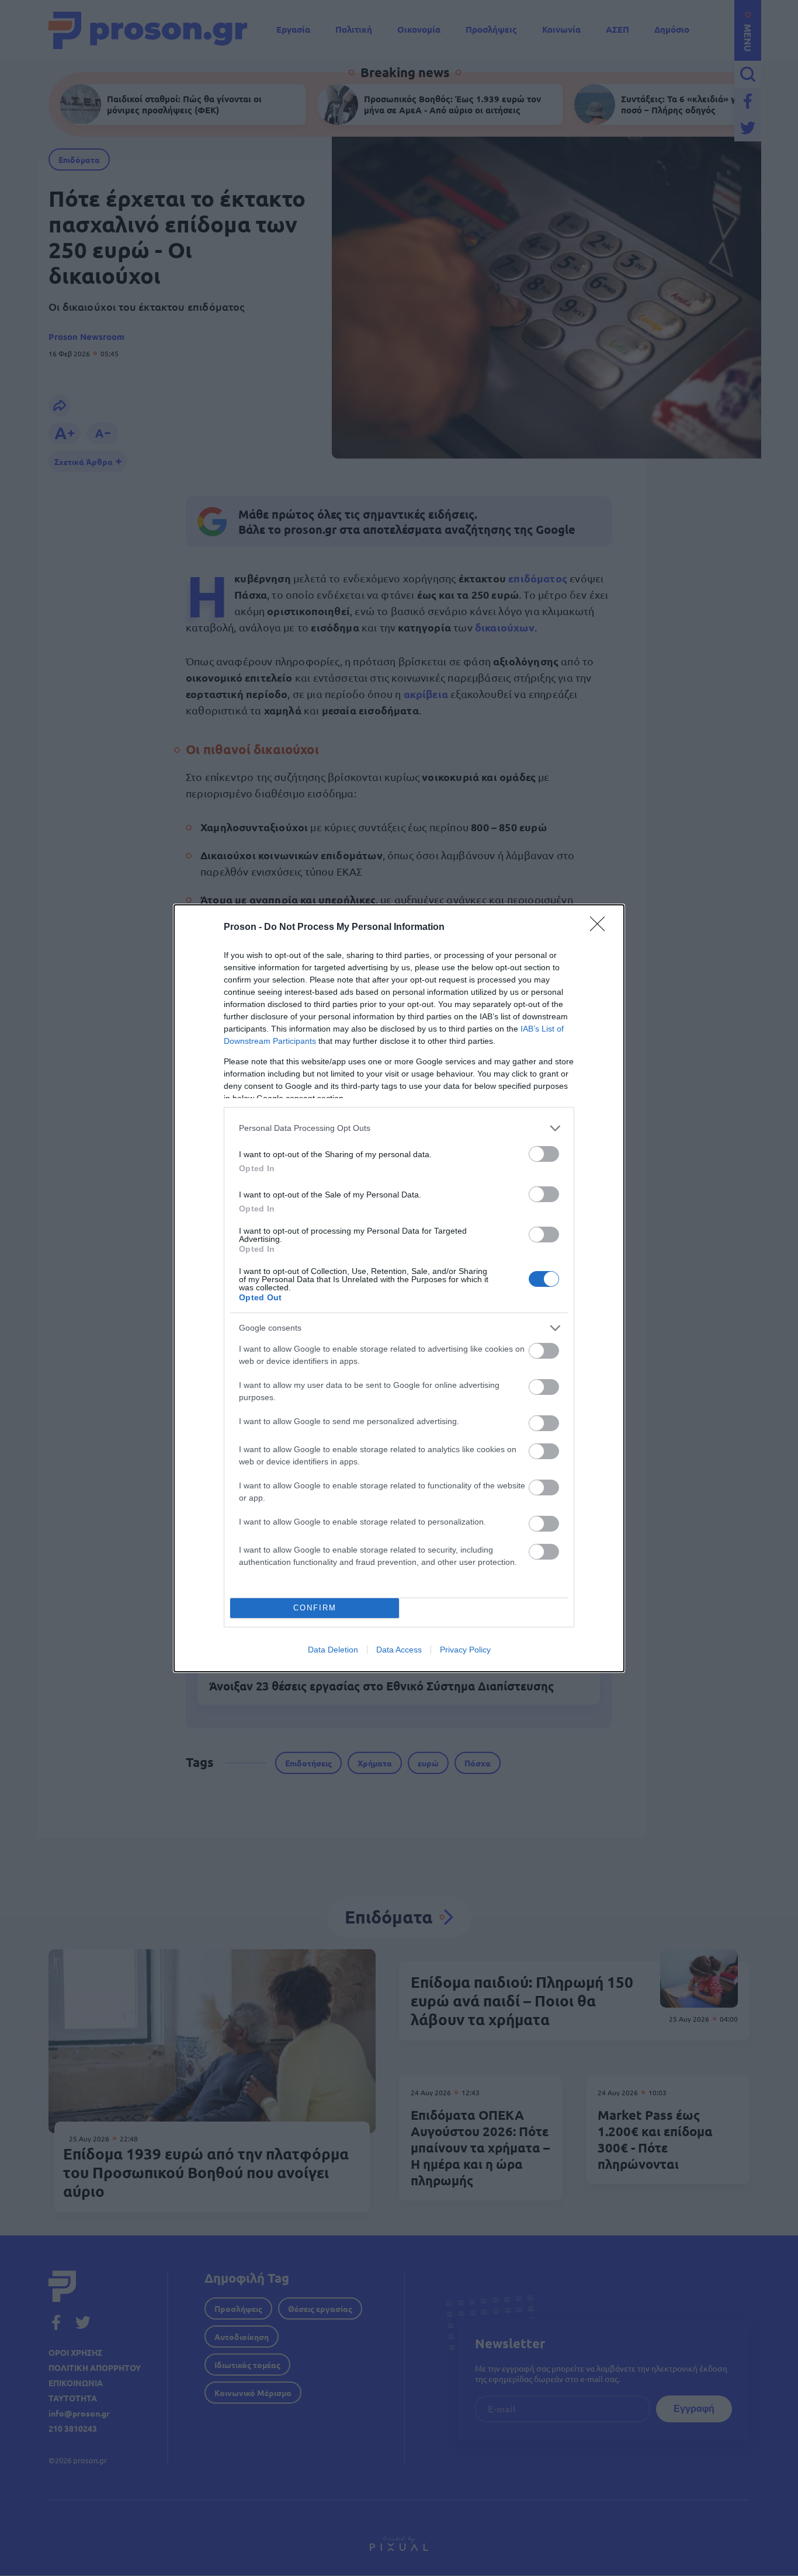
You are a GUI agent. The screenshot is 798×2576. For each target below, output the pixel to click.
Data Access (399, 1650)
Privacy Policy (465, 1650)
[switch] (544, 1154)
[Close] (601, 928)
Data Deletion (333, 1650)
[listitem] (399, 1128)
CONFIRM (315, 1608)
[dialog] (399, 1288)
